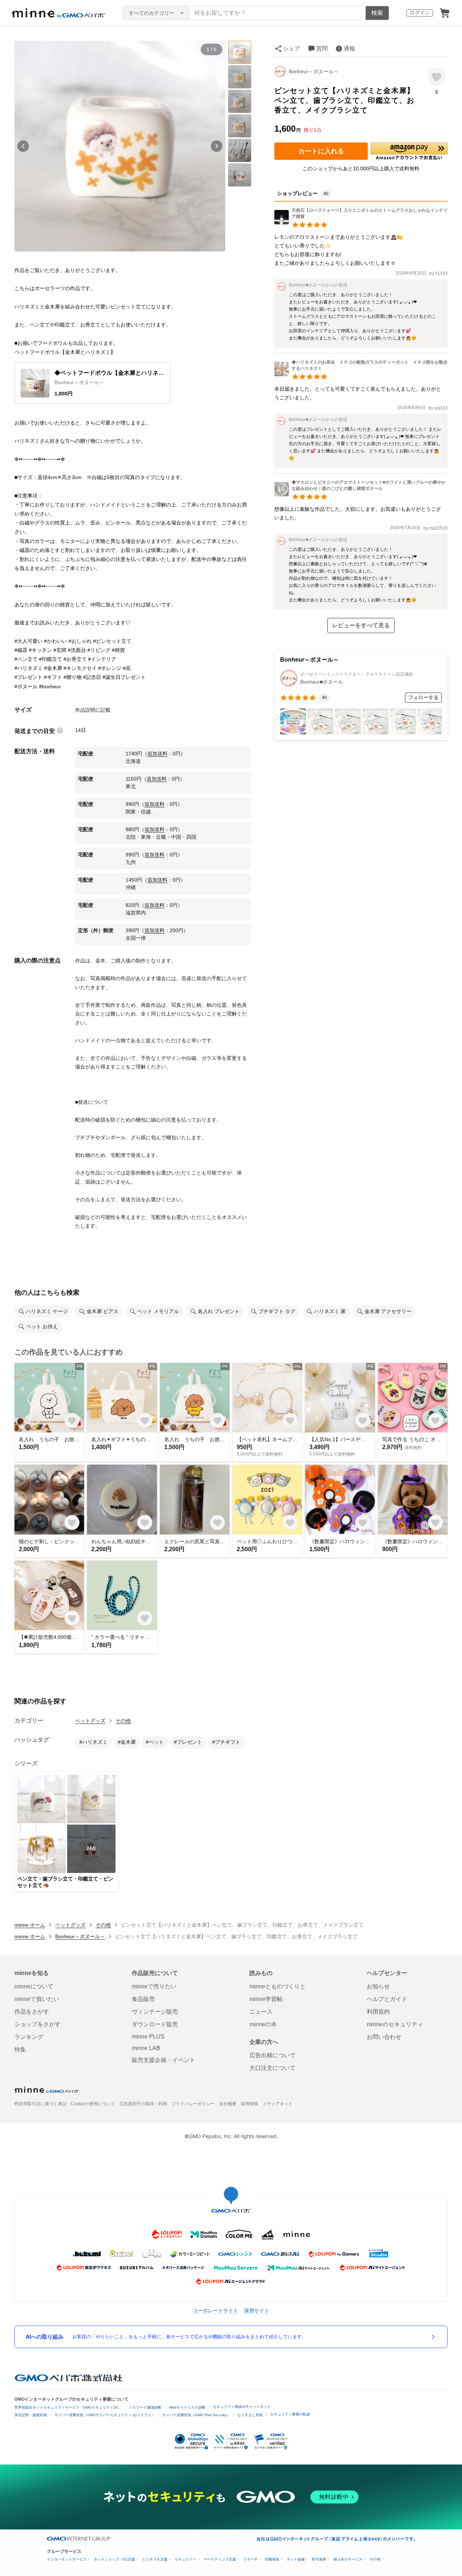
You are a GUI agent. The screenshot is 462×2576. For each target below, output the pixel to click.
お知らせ (378, 1986)
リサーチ (250, 2559)
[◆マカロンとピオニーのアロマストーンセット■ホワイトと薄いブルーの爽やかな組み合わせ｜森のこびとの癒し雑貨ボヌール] (361, 494)
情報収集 (272, 2559)
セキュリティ (186, 2559)
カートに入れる (321, 151)
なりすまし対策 (250, 2415)
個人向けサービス (348, 2559)
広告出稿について (273, 2055)
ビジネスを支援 (155, 2559)
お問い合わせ (384, 2037)
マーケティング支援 (220, 2559)
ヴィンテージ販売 (155, 2012)
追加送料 (157, 754)
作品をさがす (32, 2012)
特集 (20, 2050)
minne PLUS (148, 2037)
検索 (377, 13)
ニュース (261, 2012)
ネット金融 (296, 2559)
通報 (349, 49)
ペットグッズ (90, 1721)
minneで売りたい (154, 1986)
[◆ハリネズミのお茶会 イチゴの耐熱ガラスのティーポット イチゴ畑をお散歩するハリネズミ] (361, 374)
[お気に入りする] (437, 77)
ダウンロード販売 (155, 2024)
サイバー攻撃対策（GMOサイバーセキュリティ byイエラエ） (105, 2415)
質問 (322, 49)
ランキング (29, 2037)
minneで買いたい (37, 1999)
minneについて (34, 1986)
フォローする (423, 697)
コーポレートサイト (215, 2310)
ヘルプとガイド (387, 1999)
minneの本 (263, 2024)
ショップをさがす (38, 2024)
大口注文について (273, 2068)
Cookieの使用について (93, 2104)
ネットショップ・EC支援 (114, 2559)
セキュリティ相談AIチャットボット (242, 2407)
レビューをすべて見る (361, 625)
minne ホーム (30, 1925)
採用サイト (257, 2310)
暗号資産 (319, 2559)
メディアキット (278, 2104)
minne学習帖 (266, 1999)
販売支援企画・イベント (164, 2060)
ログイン (420, 13)
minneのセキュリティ (395, 2024)
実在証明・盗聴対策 (31, 2415)
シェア (292, 49)
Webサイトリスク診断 (187, 2407)
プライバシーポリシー (193, 2104)
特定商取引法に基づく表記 (40, 2104)
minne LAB (146, 2048)
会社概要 (228, 2104)
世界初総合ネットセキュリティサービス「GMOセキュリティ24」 (68, 2407)
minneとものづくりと (278, 1986)
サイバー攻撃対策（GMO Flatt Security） (196, 2415)
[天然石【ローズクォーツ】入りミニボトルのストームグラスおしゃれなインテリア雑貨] (361, 222)
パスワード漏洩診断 (145, 2407)
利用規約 (378, 2012)
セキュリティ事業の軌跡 (290, 2414)
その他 (123, 1721)
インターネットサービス (67, 2559)
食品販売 (143, 1999)
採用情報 (249, 2104)
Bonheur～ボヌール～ (314, 71)
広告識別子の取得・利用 (143, 2104)
